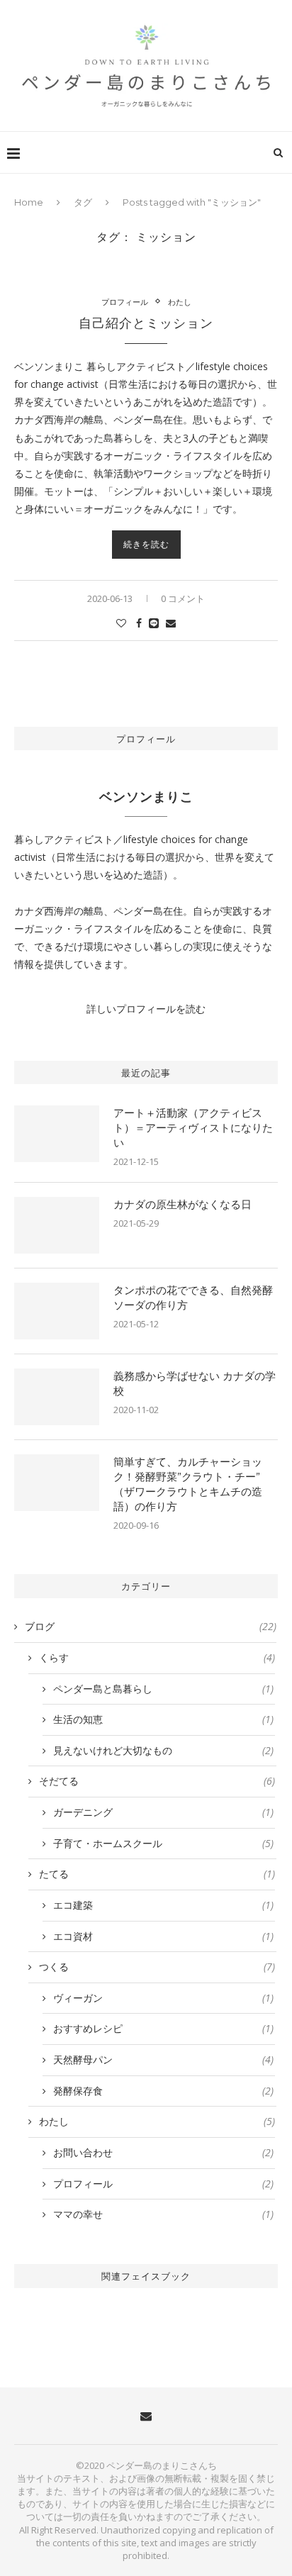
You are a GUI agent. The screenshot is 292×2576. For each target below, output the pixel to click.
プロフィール (125, 302)
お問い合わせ (163, 2152)
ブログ (151, 1626)
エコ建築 (163, 1905)
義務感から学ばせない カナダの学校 (195, 1383)
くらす (157, 1657)
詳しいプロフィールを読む (146, 1009)
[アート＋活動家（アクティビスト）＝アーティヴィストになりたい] (57, 1134)
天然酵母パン (163, 2059)
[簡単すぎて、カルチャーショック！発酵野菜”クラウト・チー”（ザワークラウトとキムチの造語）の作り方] (57, 1483)
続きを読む (146, 544)
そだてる (157, 1781)
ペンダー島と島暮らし (163, 1689)
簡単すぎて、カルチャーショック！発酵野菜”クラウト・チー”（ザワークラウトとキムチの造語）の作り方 (188, 1484)
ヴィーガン (163, 1998)
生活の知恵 (163, 1719)
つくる (157, 1967)
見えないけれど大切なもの (163, 1750)
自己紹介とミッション (146, 323)
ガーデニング (163, 1812)
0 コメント (183, 598)
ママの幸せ (163, 2214)
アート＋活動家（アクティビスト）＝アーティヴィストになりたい (193, 1128)
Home (29, 202)
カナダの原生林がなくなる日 (182, 1204)
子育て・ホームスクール (163, 1843)
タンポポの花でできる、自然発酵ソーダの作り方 (193, 1298)
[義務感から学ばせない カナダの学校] (57, 1397)
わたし (180, 302)
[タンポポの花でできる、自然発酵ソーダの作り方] (57, 1311)
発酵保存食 (163, 2091)
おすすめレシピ (163, 2028)
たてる (157, 1874)
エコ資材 (163, 1936)
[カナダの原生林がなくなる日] (57, 1225)
